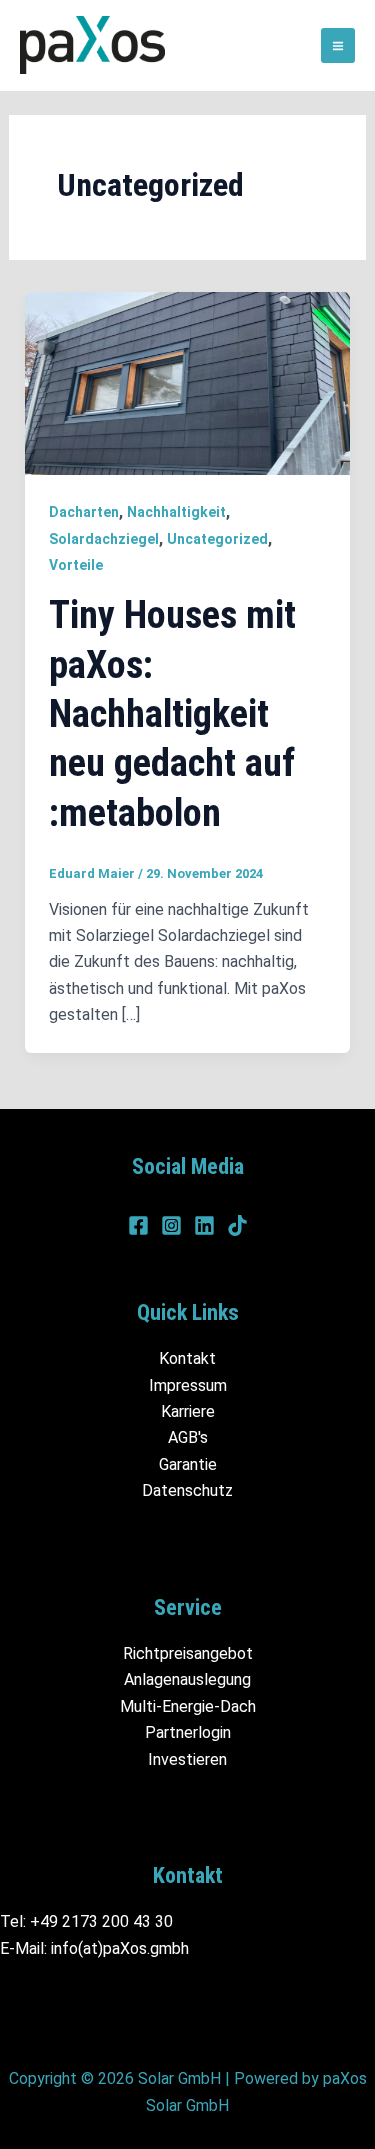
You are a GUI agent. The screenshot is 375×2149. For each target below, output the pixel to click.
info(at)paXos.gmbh (120, 1948)
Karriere (188, 1411)
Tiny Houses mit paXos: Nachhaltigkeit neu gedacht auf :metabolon (172, 714)
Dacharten (84, 512)
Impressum (188, 1385)
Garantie (188, 1464)
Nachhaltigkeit (176, 512)
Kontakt (187, 1358)
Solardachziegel (104, 539)
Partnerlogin (188, 1732)
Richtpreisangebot (188, 1653)
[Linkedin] (204, 1225)
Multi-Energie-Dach (188, 1706)
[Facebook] (138, 1225)
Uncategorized (217, 539)
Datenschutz (187, 1490)
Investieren (187, 1759)
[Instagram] (171, 1225)
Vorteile (76, 565)
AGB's (188, 1437)
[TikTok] (237, 1225)
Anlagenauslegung (187, 1679)
